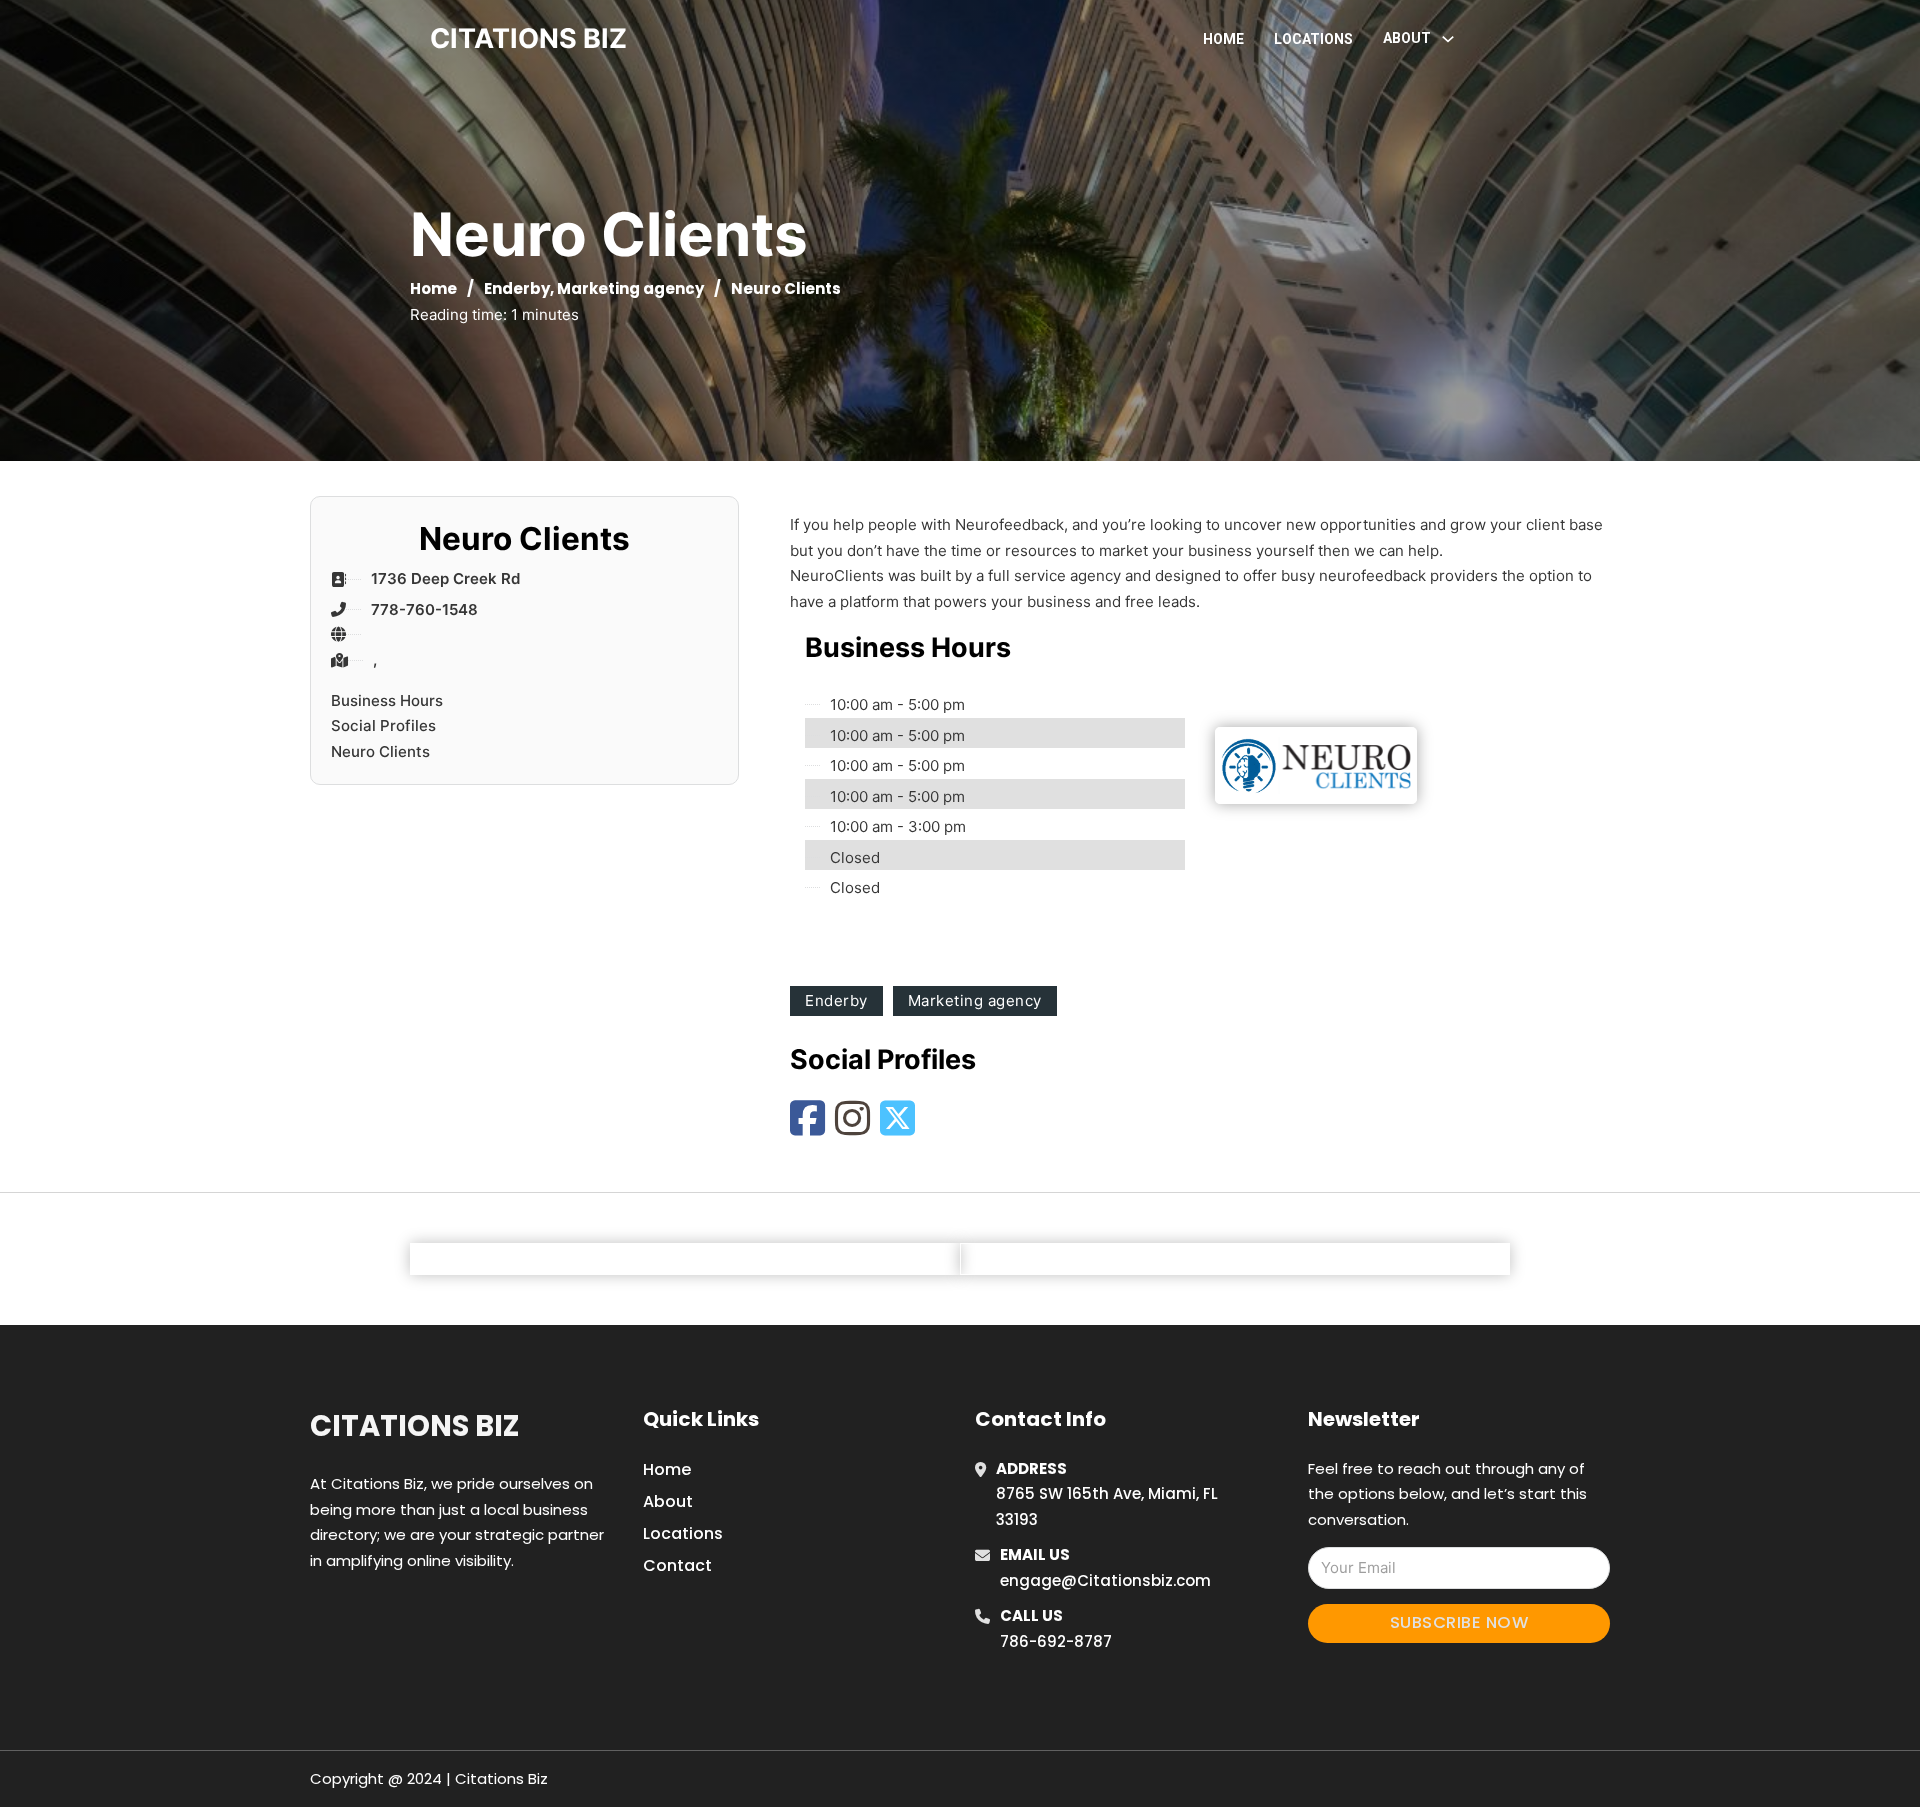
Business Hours (387, 700)
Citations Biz (414, 1426)
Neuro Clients (380, 751)
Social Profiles (383, 725)
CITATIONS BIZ (528, 38)
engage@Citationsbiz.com (1105, 1580)
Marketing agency (630, 288)
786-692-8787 (1056, 1641)
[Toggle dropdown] (1448, 39)
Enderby (517, 288)
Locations (1313, 39)
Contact (677, 1565)
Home (1223, 39)
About (668, 1501)
